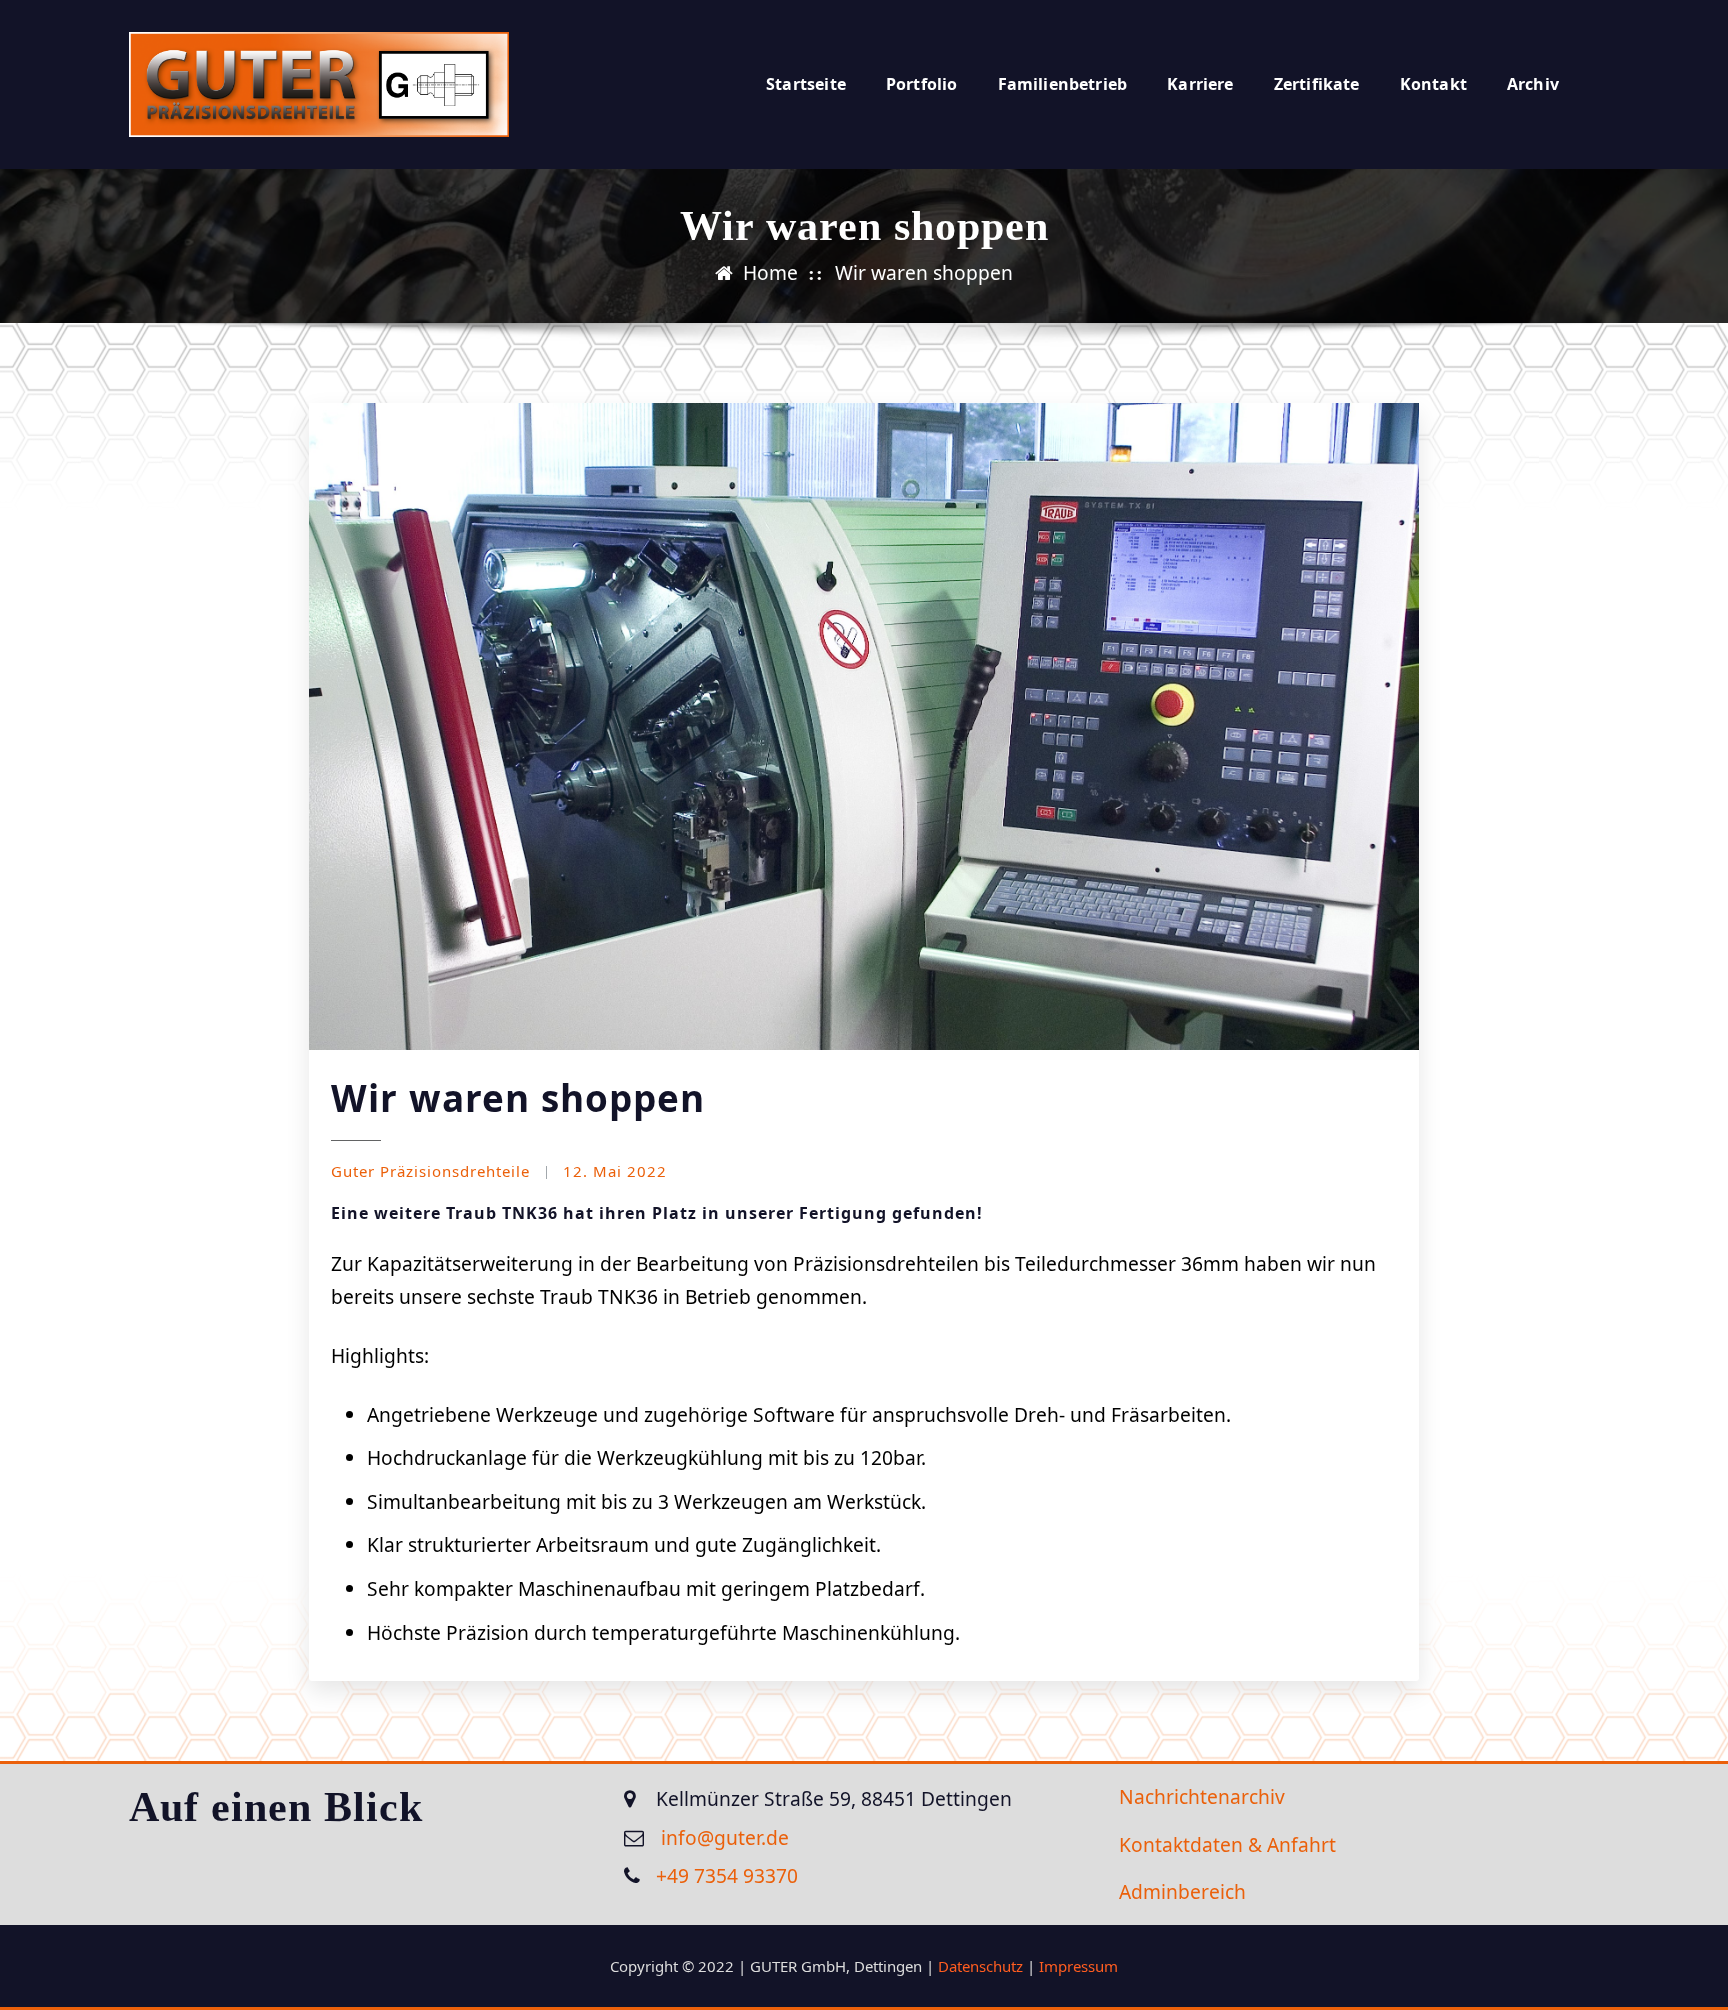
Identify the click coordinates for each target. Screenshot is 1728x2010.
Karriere (1200, 84)
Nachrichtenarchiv (1202, 1796)
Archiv (1533, 84)
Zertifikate (1317, 84)
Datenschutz (980, 1966)
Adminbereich (1182, 1891)
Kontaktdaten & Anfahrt (1227, 1844)
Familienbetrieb (1063, 84)
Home (770, 272)
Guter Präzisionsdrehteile (430, 1171)
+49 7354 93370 (727, 1875)
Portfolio (922, 84)
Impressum (1078, 1966)
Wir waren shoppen (924, 272)
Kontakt (1433, 84)
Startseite (806, 84)
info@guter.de (722, 1837)
